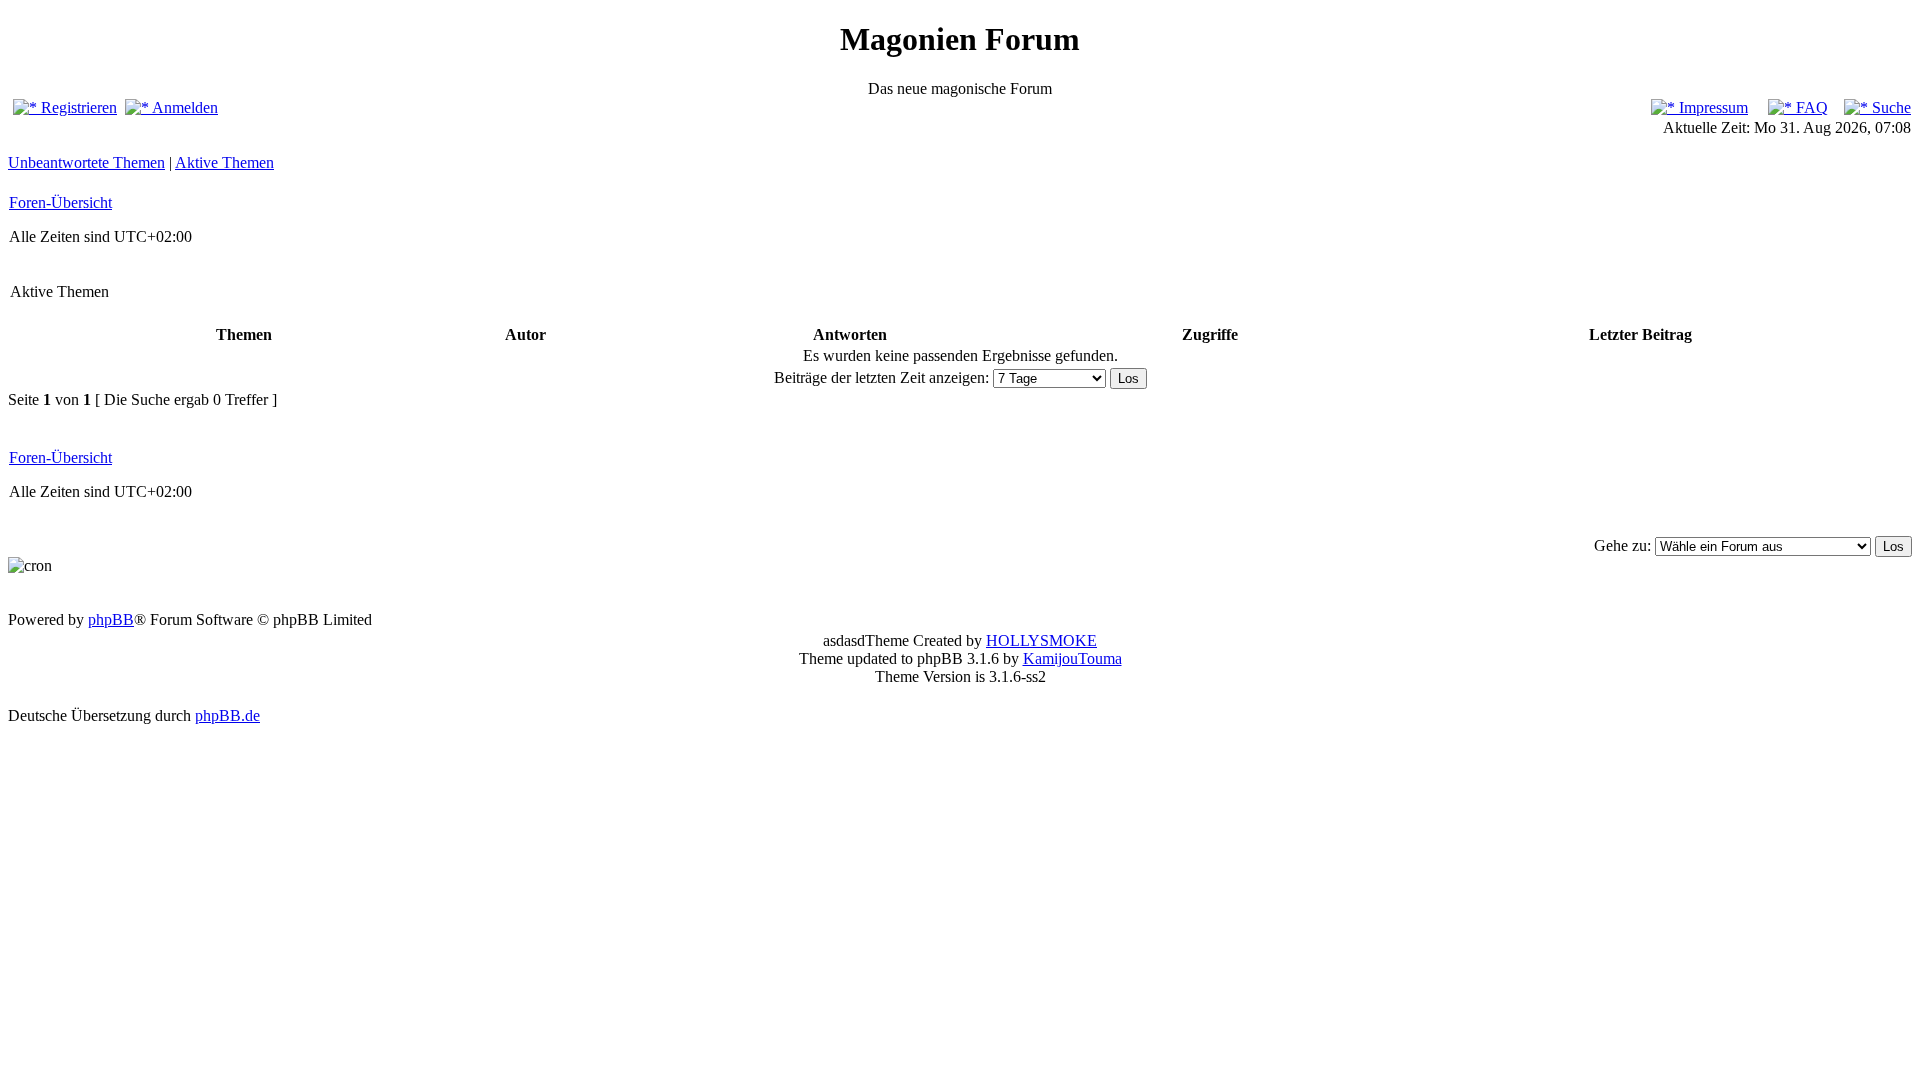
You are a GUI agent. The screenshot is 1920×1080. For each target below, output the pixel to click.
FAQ (1810, 107)
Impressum (1711, 107)
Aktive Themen (224, 162)
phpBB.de (227, 715)
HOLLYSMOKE (1041, 640)
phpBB (111, 619)
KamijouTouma (1072, 658)
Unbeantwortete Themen (86, 162)
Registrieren (77, 107)
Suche (1889, 107)
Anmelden (183, 107)
